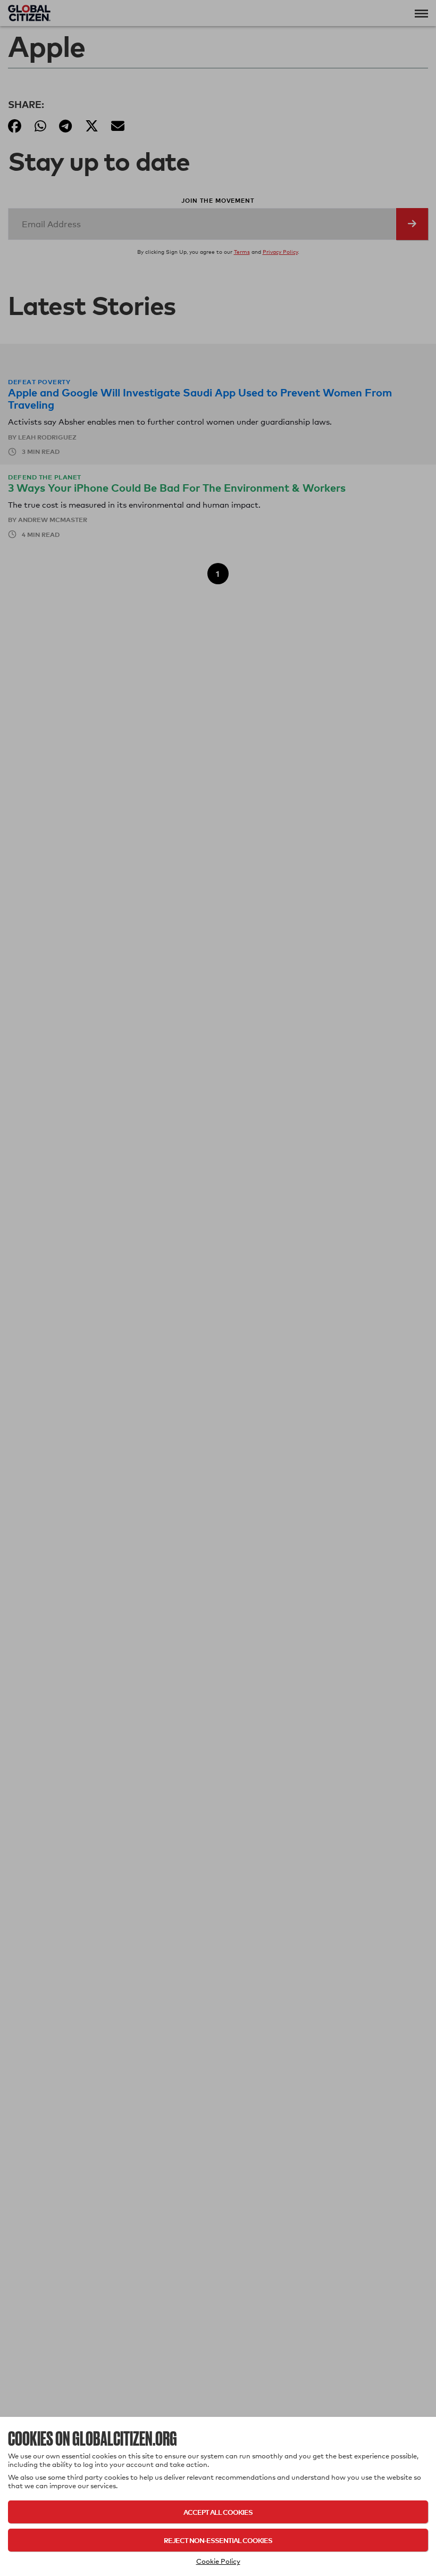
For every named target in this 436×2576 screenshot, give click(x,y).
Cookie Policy (218, 2561)
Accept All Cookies (218, 2512)
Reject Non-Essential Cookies (218, 2540)
